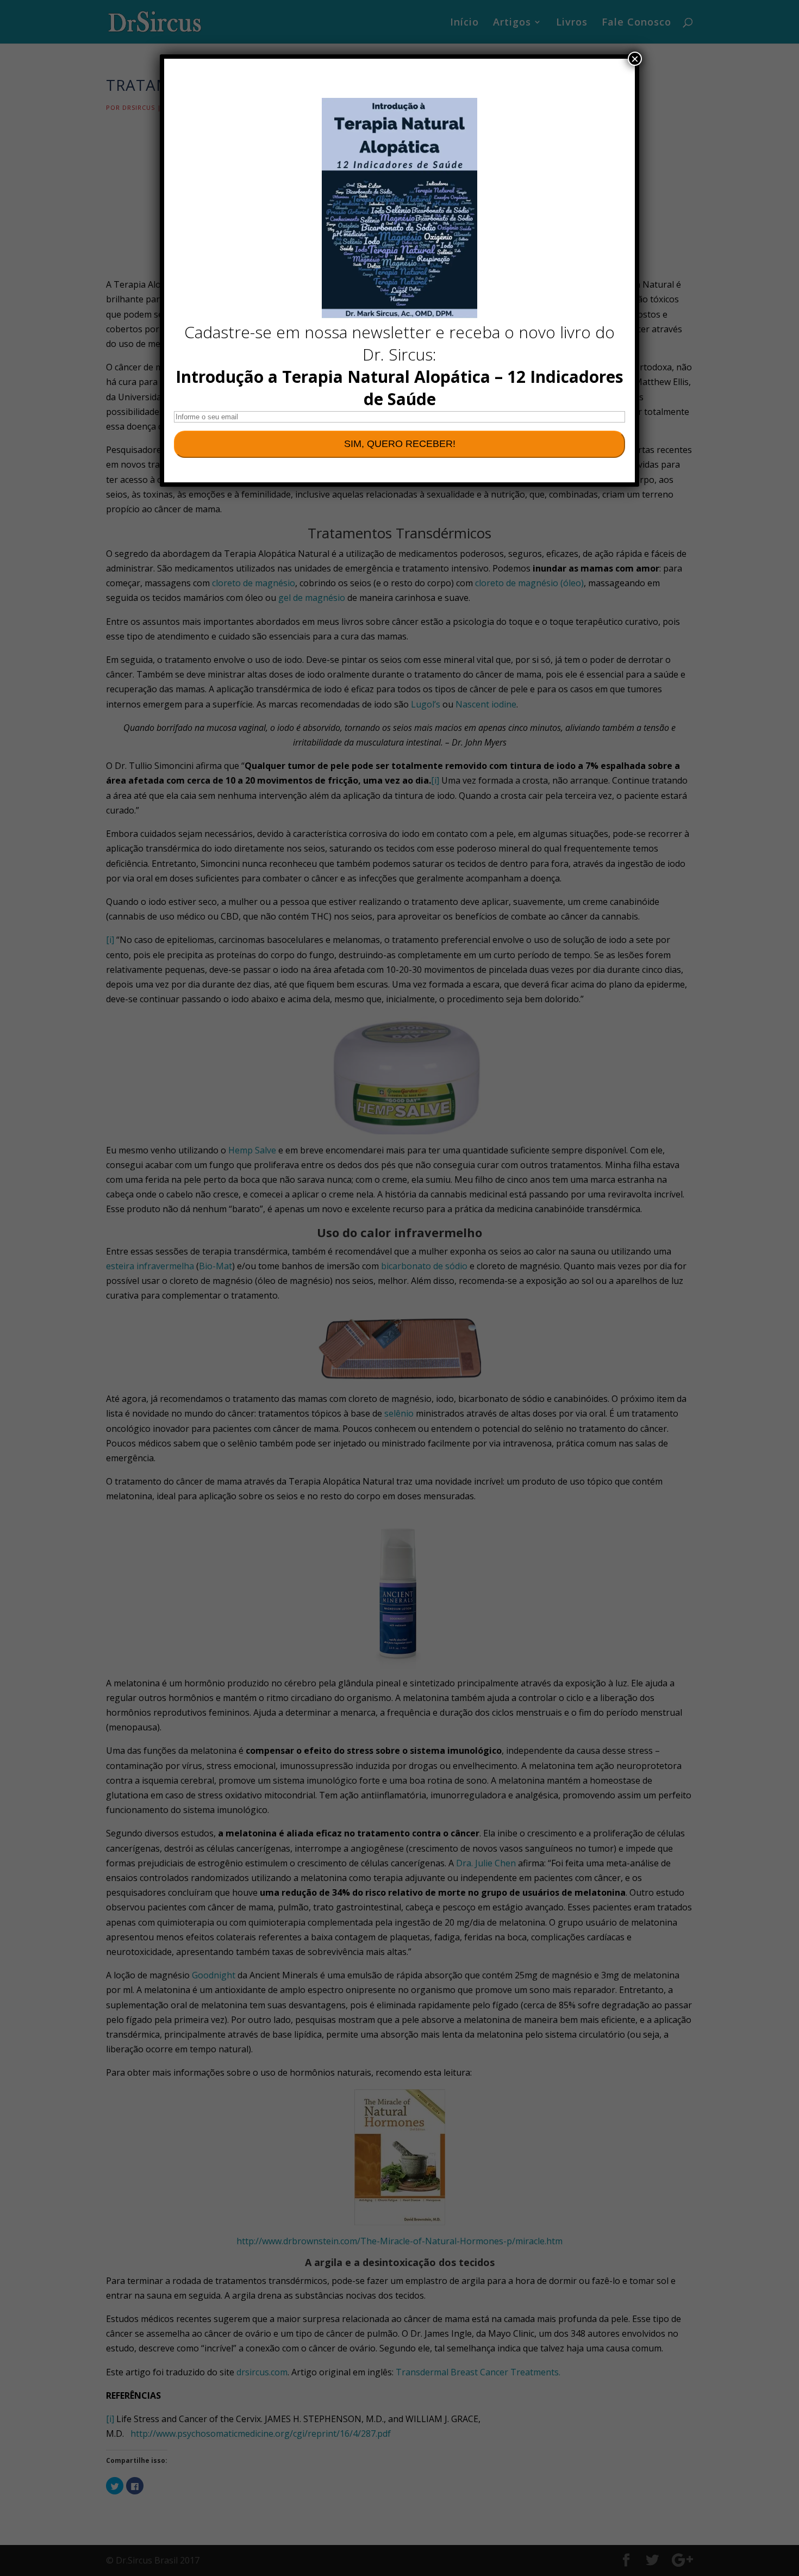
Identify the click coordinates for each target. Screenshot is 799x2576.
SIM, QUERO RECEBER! (400, 444)
